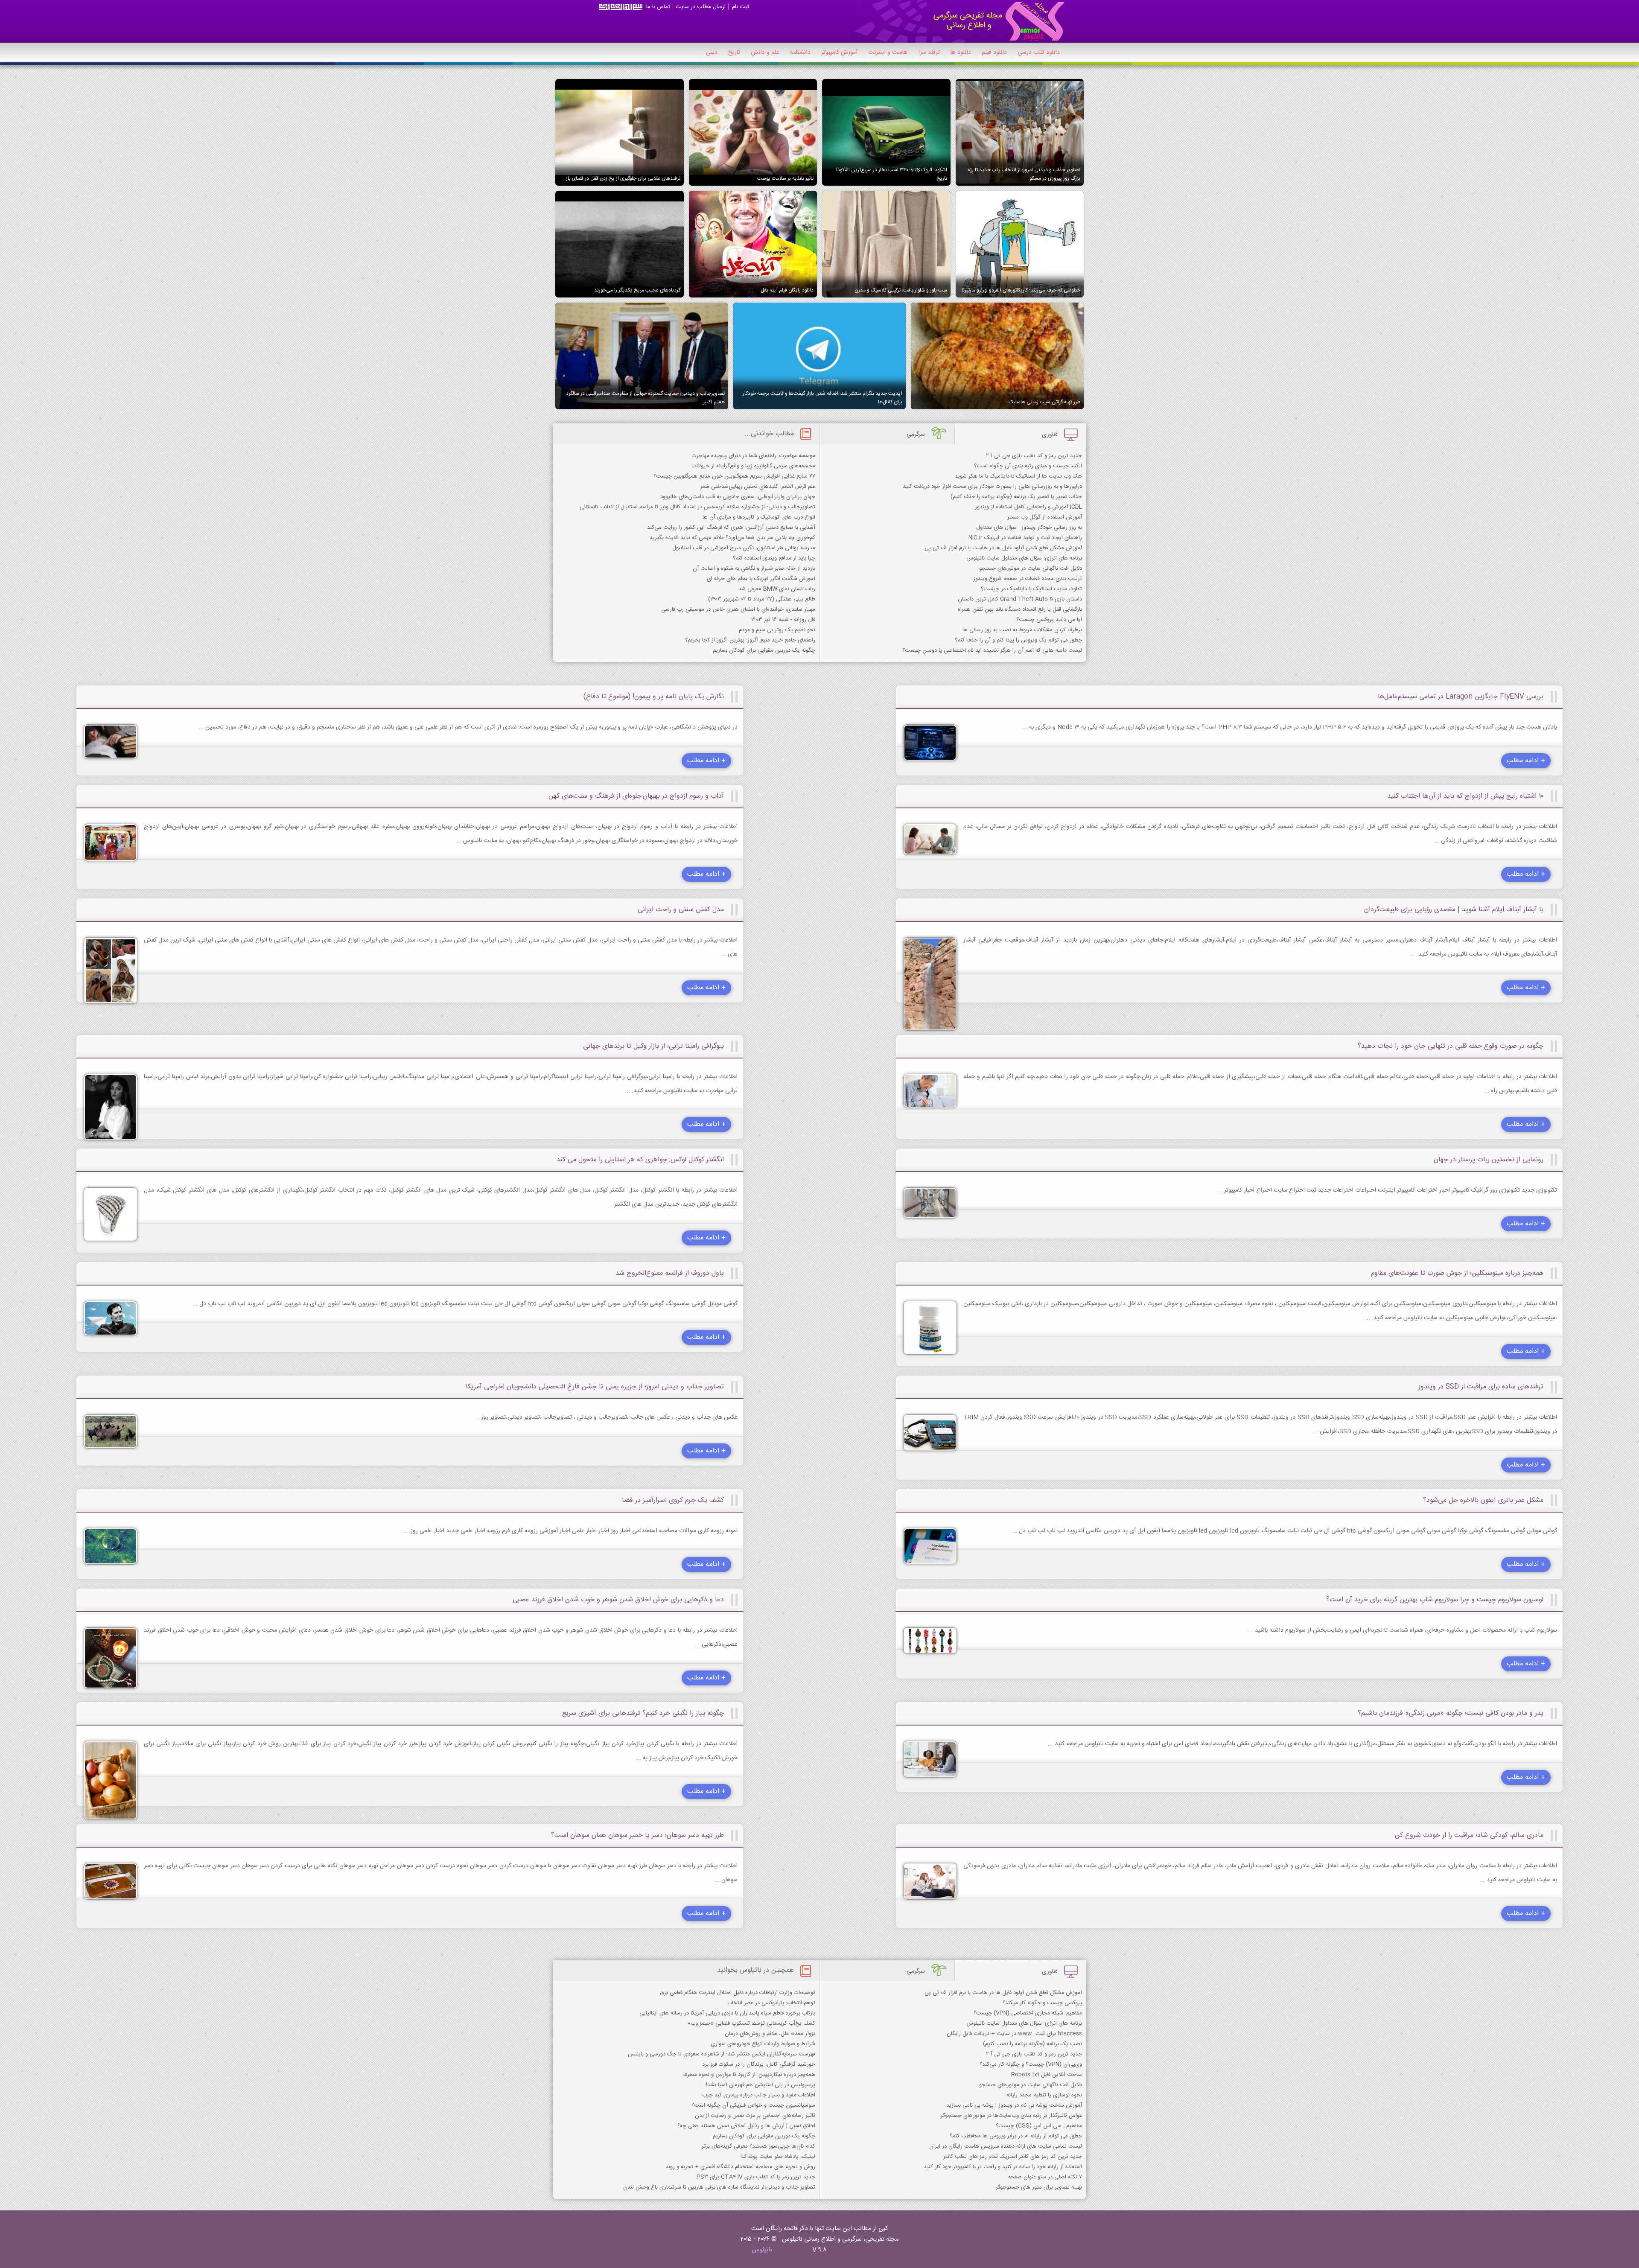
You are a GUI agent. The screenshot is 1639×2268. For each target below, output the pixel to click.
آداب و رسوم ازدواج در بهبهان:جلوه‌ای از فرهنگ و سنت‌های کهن (636, 796)
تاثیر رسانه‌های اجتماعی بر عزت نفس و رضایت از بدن (755, 2116)
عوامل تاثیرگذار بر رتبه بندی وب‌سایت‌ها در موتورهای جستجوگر (1011, 2116)
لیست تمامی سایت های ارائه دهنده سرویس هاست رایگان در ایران (1006, 2146)
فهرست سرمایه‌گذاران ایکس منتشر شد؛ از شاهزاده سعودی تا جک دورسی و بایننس (722, 2054)
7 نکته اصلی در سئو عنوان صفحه (1045, 2177)
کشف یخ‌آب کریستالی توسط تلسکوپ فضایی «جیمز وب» (751, 2023)
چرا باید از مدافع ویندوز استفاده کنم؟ (774, 558)
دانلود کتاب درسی (1039, 52)
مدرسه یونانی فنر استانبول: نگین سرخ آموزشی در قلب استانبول (744, 548)
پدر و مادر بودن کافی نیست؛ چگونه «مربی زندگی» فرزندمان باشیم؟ (1451, 1713)
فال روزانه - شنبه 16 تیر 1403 (783, 620)
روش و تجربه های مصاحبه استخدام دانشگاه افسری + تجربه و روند (740, 2167)
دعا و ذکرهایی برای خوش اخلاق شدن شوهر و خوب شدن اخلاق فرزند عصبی (618, 1600)
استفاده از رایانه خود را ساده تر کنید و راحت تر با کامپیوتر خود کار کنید (1003, 2167)
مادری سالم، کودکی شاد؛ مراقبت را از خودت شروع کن (1469, 1835)
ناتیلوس (762, 2250)
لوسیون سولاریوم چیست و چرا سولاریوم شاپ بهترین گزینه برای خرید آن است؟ (1435, 1600)
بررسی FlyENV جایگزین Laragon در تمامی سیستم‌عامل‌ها (1461, 697)
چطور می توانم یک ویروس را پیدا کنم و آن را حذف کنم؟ (1018, 640)
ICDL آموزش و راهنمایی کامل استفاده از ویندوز (1028, 507)
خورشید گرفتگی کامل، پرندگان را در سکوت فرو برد (759, 2064)
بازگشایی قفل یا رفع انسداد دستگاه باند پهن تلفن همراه (1020, 609)
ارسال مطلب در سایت (701, 7)
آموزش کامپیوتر (839, 52)
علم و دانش (765, 52)
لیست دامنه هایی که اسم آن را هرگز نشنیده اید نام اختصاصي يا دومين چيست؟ (992, 650)
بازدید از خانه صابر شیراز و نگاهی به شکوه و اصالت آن (754, 568)
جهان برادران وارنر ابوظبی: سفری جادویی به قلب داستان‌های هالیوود (738, 497)
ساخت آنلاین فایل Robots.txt (1047, 2075)
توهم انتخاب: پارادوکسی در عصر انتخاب (771, 2003)
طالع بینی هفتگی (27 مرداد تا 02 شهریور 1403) (762, 599)
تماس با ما (658, 7)
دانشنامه (800, 52)
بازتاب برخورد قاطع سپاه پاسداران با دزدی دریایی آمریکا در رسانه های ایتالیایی (727, 2013)
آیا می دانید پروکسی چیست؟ (1049, 620)
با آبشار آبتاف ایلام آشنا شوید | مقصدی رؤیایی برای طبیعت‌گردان (1454, 910)
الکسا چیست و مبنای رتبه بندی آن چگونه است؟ (1028, 466)
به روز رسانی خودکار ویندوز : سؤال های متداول (1029, 528)
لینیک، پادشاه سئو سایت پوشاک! (778, 2157)
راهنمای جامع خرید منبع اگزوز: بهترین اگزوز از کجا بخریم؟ (750, 640)
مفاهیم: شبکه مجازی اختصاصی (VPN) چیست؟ (1028, 2013)
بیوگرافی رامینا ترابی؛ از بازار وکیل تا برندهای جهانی (653, 1046)
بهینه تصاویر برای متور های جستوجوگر (1039, 2187)
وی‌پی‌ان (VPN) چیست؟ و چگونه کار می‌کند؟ (1031, 2064)
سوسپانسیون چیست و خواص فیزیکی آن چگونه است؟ (753, 2105)
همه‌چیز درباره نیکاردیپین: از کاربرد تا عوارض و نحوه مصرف (749, 2075)
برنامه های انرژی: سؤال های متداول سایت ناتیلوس (1024, 558)
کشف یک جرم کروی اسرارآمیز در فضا (673, 1500)
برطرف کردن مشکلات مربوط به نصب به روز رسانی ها (1022, 630)
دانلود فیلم (994, 52)
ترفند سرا (929, 52)
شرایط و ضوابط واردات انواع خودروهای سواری (763, 2044)
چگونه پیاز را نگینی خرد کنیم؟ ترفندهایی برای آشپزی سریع (643, 1713)
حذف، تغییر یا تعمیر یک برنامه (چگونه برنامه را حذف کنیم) (1016, 497)
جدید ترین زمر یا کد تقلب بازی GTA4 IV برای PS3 (756, 2177)
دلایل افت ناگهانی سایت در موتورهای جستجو (1031, 568)
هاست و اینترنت (888, 52)
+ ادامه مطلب (1526, 761)
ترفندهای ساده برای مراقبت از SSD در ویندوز (1481, 1387)
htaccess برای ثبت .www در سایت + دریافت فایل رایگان (1014, 2034)
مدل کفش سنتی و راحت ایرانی (681, 910)
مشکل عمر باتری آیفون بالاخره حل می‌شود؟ (1483, 1500)
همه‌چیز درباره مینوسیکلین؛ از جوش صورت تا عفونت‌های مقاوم (1457, 1273)
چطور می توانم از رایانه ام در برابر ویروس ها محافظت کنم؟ (1016, 2136)
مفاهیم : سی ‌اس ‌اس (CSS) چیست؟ (1039, 2126)
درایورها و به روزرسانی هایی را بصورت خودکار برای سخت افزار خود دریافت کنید (992, 487)
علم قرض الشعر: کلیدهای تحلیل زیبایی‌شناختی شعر (758, 487)
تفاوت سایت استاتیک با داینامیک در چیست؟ (1031, 589)
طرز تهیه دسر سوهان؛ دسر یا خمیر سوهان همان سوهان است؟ (637, 1835)
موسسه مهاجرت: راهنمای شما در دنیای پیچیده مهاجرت (754, 456)
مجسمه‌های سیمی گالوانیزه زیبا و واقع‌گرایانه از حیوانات (754, 466)
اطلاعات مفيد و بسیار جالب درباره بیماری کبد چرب (759, 2095)
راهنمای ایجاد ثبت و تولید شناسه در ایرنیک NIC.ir (1025, 538)
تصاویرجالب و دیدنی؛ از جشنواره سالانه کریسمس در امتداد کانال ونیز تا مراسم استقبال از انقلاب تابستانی (697, 507)
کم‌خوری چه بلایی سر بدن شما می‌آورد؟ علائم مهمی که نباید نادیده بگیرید (732, 538)
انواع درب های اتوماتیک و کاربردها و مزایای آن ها (759, 517)
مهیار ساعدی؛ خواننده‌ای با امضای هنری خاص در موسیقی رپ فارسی (738, 609)
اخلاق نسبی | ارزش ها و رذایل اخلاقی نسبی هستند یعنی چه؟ (746, 2126)
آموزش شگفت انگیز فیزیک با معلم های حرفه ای (761, 579)
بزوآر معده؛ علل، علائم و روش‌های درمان (770, 2034)
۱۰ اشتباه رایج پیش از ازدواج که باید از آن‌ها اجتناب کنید (1465, 796)
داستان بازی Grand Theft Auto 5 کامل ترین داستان (1020, 599)
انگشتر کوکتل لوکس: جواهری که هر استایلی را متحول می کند (640, 1160)
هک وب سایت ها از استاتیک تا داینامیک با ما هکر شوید (1018, 476)
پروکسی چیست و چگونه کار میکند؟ (1042, 2003)
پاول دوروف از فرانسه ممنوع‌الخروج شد (670, 1273)
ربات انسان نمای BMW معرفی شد (777, 589)
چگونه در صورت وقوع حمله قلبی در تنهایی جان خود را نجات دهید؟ (1451, 1046)
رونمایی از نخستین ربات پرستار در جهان (1489, 1160)
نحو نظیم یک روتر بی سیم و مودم (777, 630)
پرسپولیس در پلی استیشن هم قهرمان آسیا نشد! (761, 2085)
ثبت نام (741, 7)
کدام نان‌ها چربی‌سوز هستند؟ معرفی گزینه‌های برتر (758, 2146)
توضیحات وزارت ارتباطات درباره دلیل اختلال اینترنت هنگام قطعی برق (738, 1993)
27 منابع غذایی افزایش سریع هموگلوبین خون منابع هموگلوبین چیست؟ (734, 476)
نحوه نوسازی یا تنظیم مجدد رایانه (1044, 2095)
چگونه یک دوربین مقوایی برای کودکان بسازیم (764, 650)
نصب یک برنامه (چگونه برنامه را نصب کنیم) (1032, 2044)
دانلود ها (961, 52)
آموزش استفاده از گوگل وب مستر (1045, 517)
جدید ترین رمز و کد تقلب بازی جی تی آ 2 (1034, 456)
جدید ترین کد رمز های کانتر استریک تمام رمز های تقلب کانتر (1013, 2157)
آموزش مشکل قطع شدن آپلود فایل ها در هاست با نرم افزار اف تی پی (1003, 548)
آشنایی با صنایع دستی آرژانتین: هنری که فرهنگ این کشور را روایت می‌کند (731, 528)
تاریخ (734, 52)
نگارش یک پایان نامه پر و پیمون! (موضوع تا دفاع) (654, 697)
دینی (712, 52)
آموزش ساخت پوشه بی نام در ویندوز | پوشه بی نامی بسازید (1014, 2105)
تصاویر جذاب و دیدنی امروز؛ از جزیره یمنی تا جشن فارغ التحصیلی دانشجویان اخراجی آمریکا (595, 1387)
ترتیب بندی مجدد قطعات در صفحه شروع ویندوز (1028, 579)
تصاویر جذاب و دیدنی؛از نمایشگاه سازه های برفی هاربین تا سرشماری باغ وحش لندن (719, 2187)
